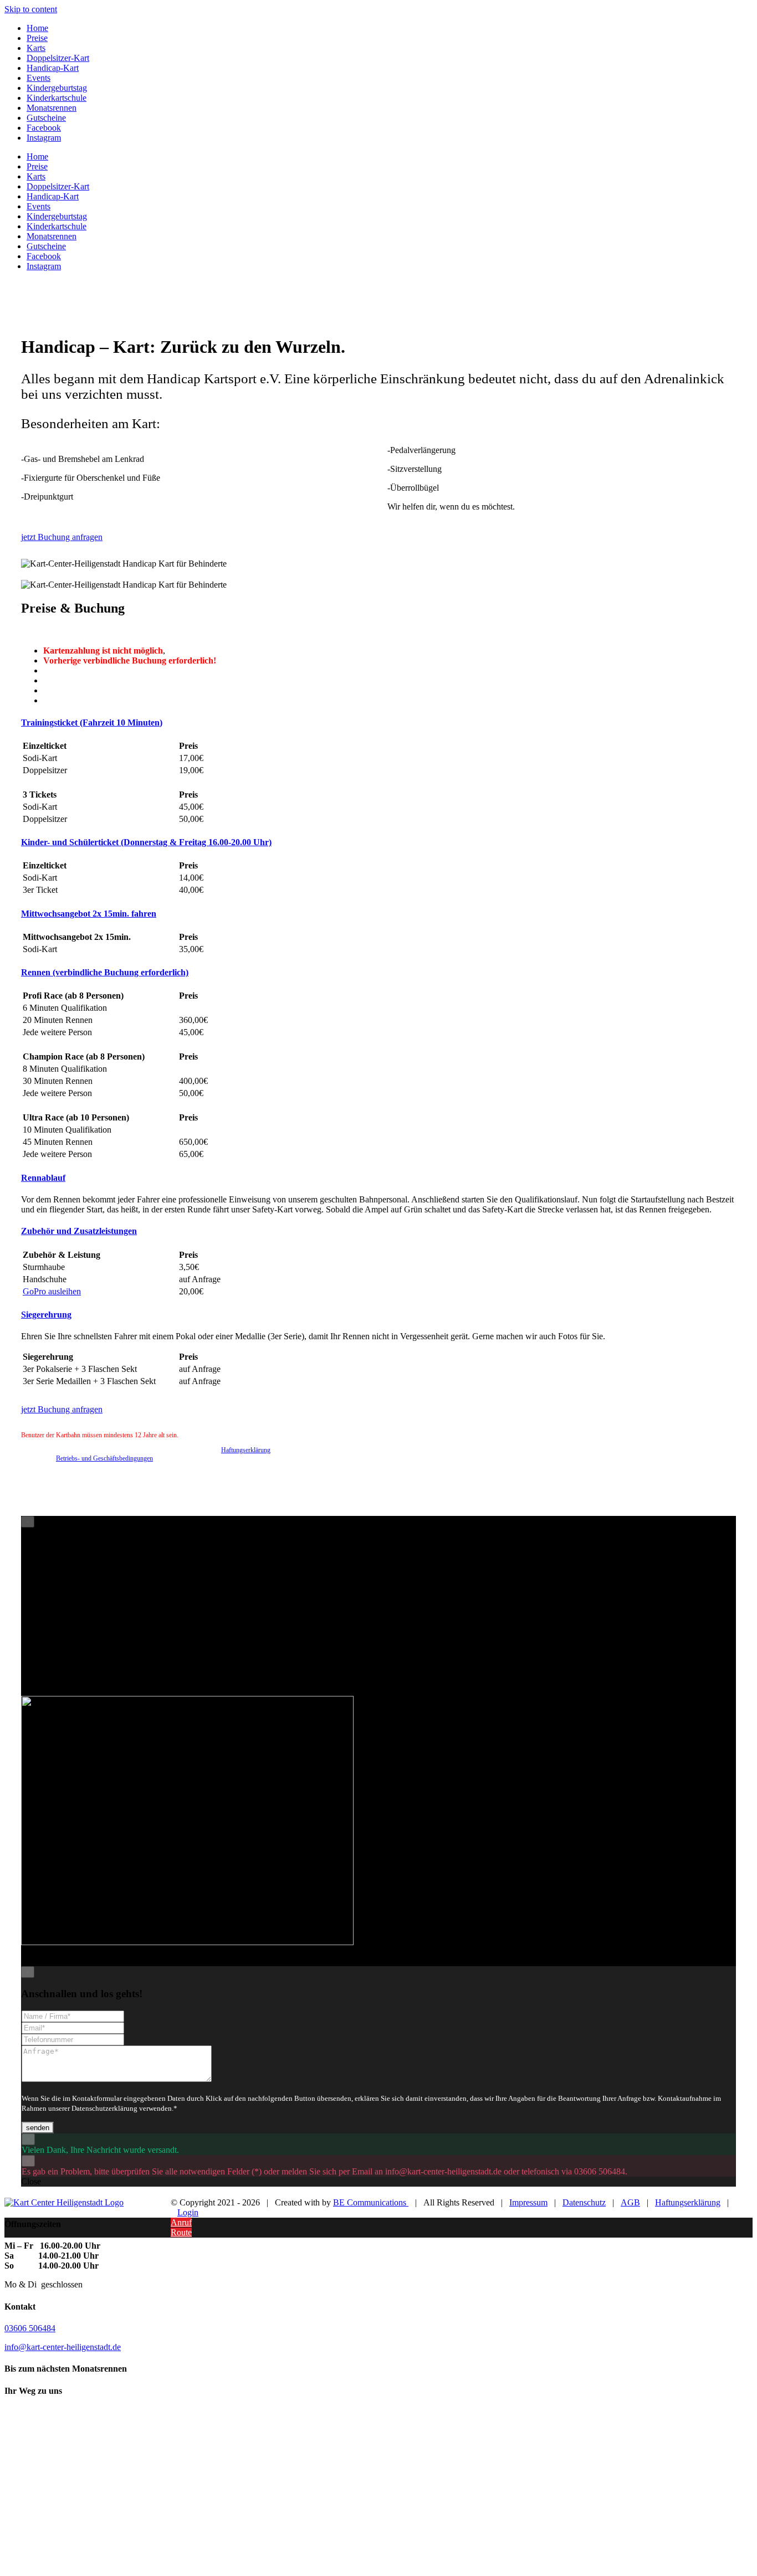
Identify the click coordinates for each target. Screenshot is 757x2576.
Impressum (528, 2202)
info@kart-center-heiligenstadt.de (63, 2347)
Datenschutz (584, 2202)
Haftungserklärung (246, 1450)
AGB (630, 2202)
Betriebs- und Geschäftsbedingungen (104, 1458)
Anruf (181, 2222)
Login (188, 2212)
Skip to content (31, 9)
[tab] (92, 723)
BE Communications (371, 2202)
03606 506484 (30, 2328)
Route (181, 2232)
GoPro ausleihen (52, 1291)
